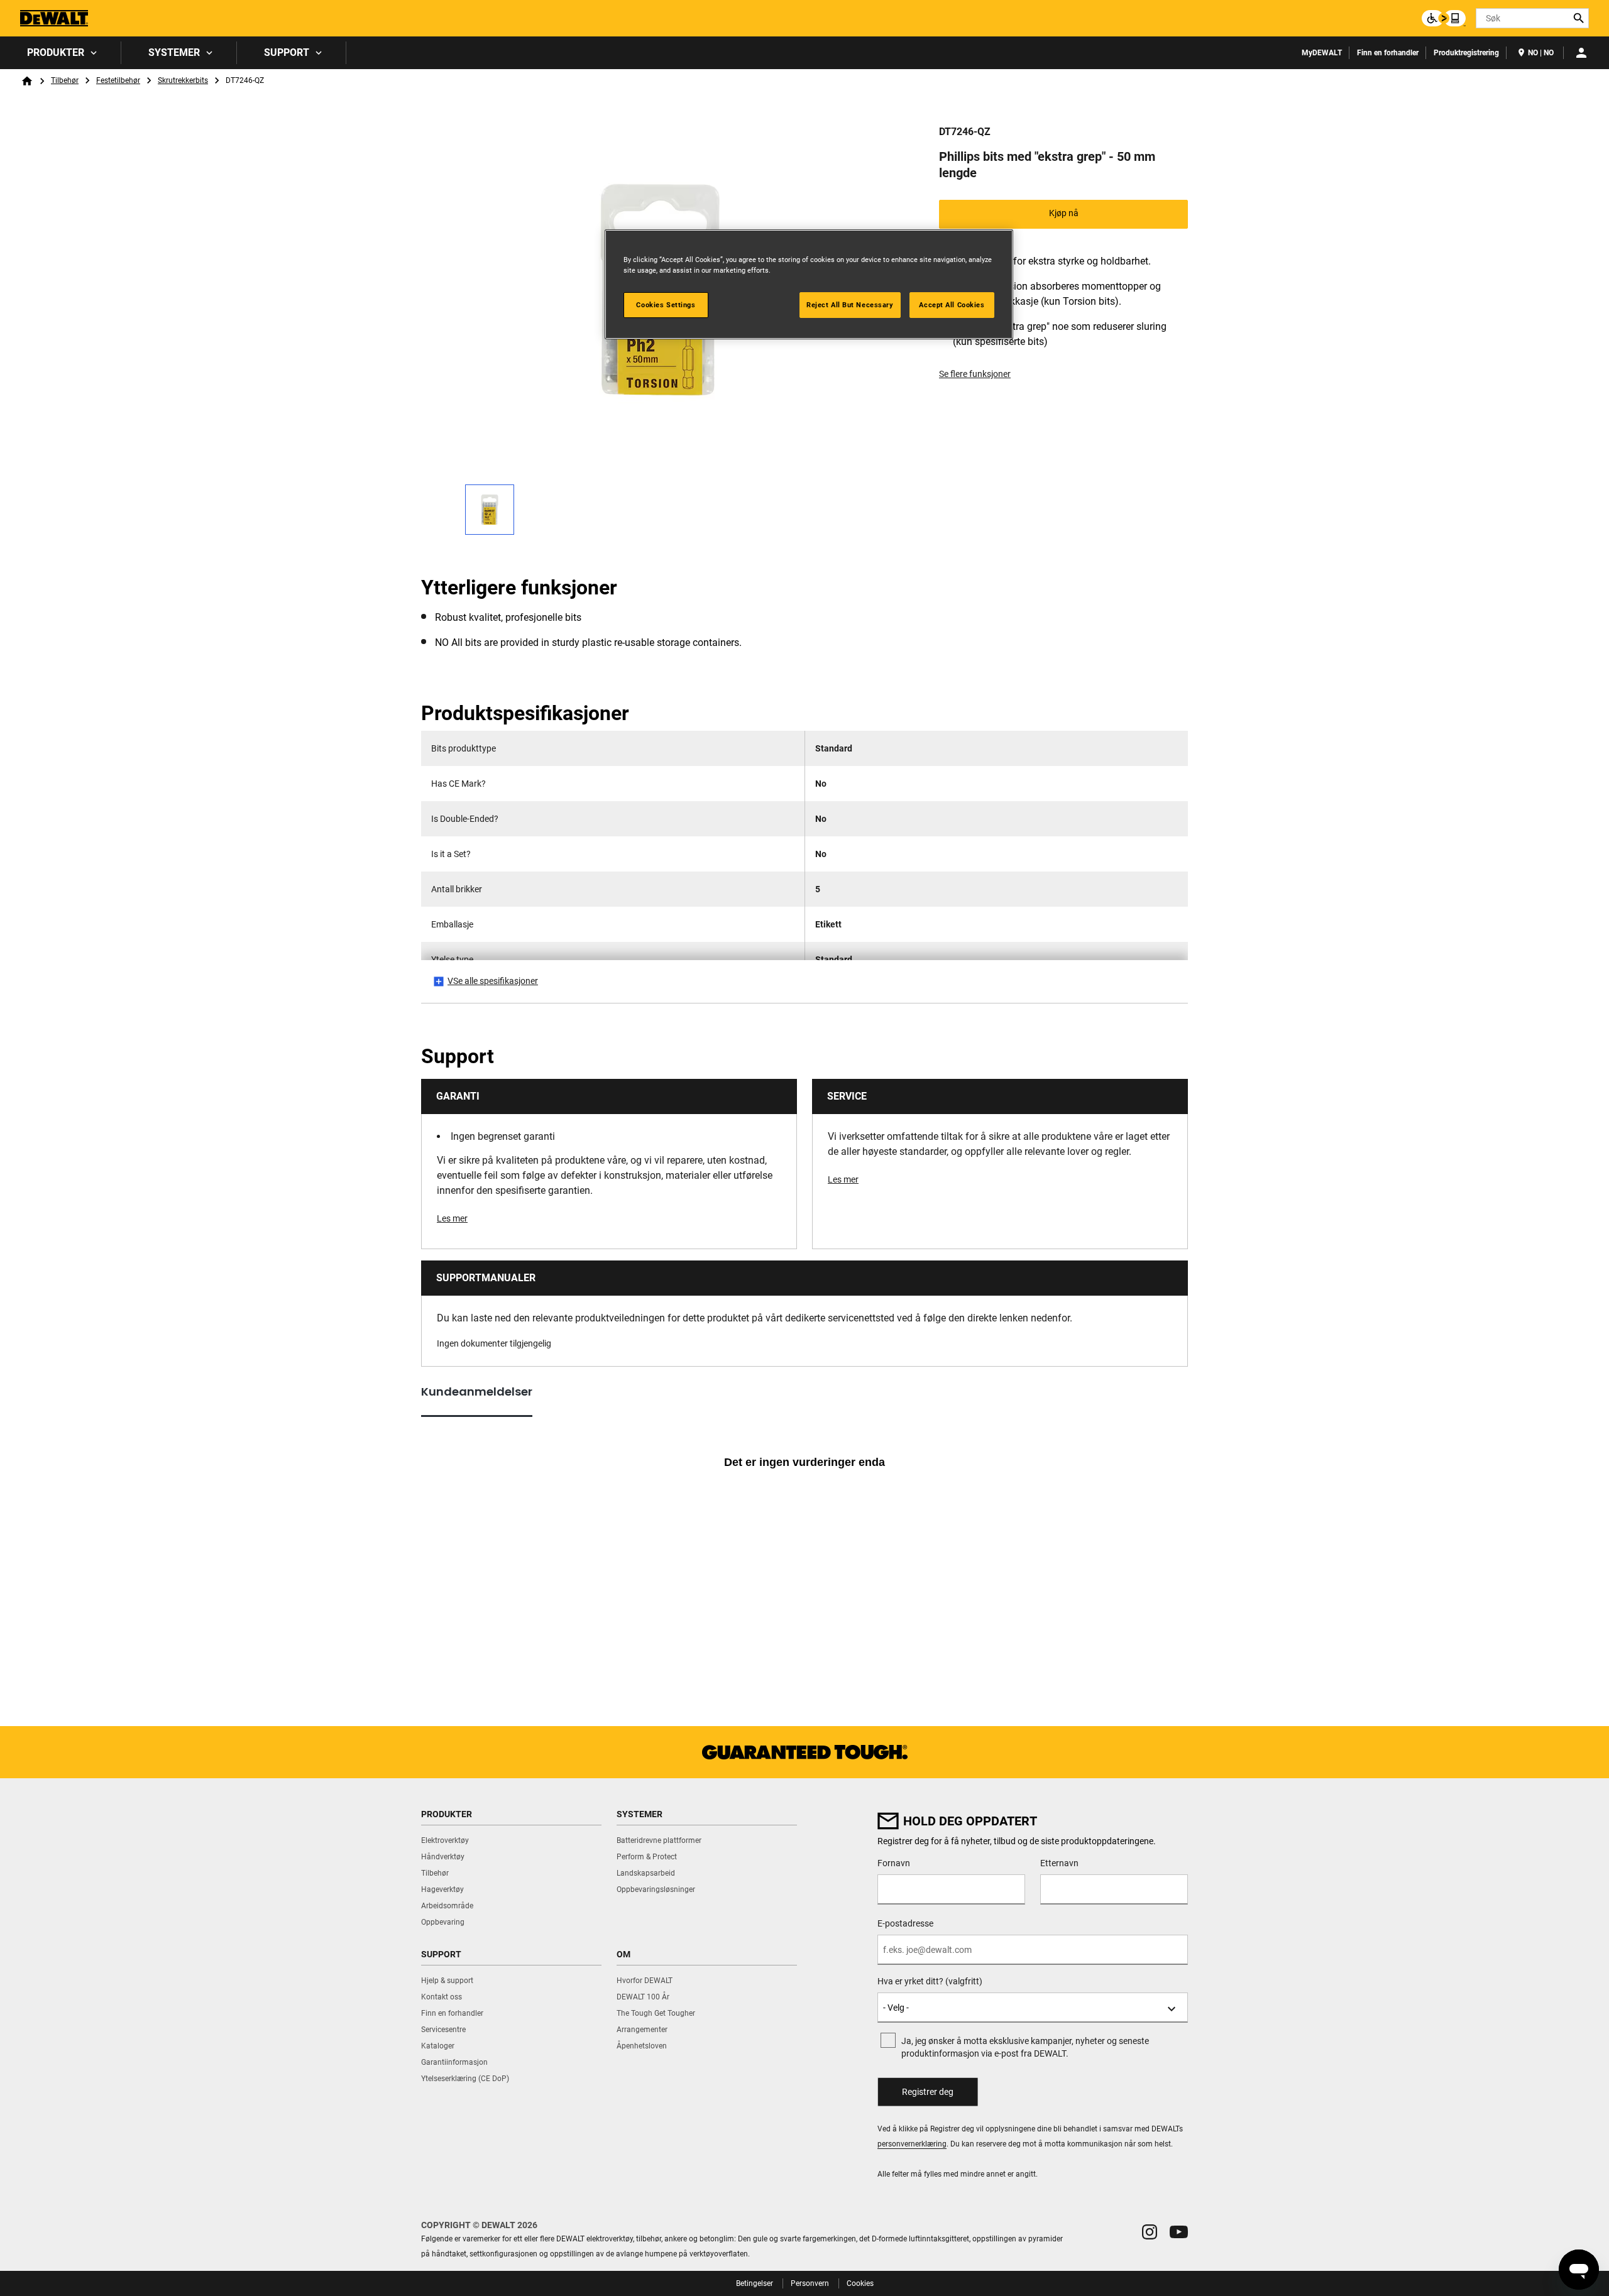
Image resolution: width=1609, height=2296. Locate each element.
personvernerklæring (912, 2144)
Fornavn (894, 1863)
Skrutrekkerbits (183, 80)
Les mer (452, 1218)
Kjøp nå (1064, 213)
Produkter (56, 52)
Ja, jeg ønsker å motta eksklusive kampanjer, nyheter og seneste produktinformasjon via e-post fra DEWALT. (1025, 2047)
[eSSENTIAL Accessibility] (1444, 18)
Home (27, 81)
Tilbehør (65, 80)
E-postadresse (905, 1923)
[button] (1150, 2232)
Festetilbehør (118, 80)
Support (287, 52)
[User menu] (1581, 53)
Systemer (174, 52)
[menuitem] (61, 53)
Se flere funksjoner (975, 374)
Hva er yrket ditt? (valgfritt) (930, 1981)
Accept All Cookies (952, 305)
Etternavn (1059, 1863)
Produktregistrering (1466, 53)
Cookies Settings (666, 305)
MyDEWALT (1322, 53)
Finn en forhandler (1388, 53)
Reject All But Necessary (850, 305)
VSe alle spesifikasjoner (493, 981)
